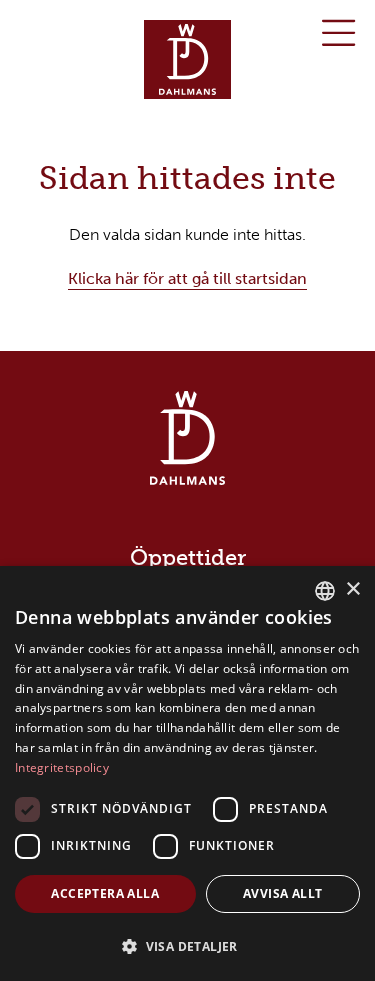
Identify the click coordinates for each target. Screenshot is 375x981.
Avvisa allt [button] (282, 893)
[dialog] (187, 773)
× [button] (352, 589)
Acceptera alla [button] (105, 893)
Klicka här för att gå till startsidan (187, 278)
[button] (187, 946)
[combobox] (325, 591)
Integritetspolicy (62, 767)
